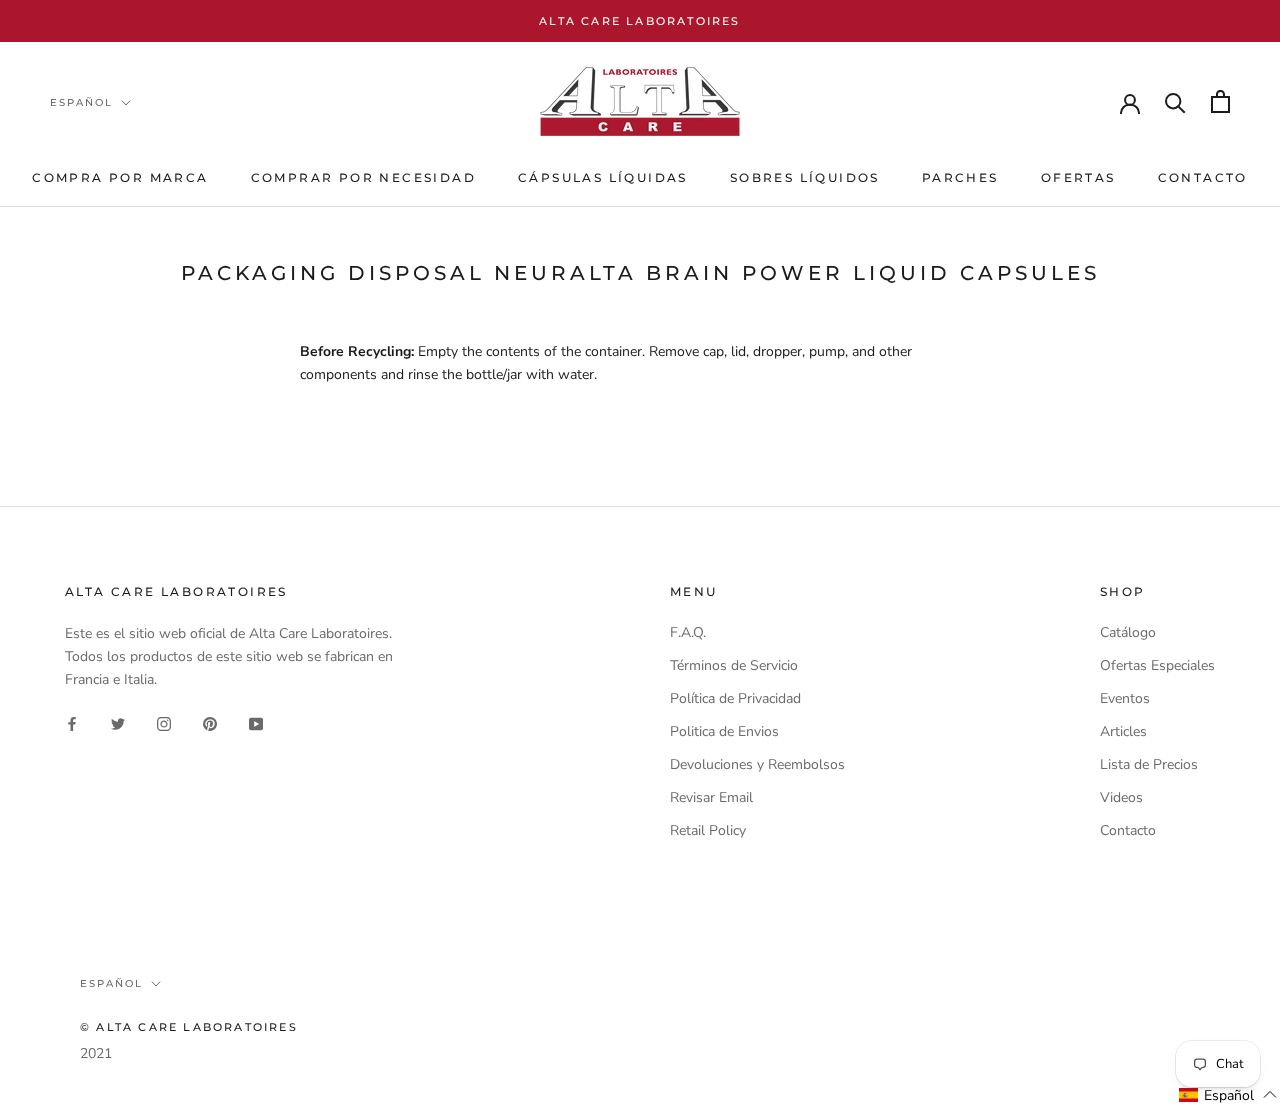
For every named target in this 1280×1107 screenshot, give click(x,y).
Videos (1121, 797)
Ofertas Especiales (1157, 665)
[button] (1228, 1095)
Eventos (1125, 698)
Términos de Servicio (734, 665)
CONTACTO (1203, 177)
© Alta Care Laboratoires (189, 1027)
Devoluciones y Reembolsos (757, 764)
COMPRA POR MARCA (120, 177)
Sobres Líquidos (805, 177)
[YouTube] (256, 722)
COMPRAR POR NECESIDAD (363, 177)
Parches (960, 177)
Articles (1123, 731)
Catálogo (1128, 632)
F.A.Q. (688, 632)
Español (81, 102)
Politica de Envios (724, 731)
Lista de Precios (1149, 764)
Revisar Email (711, 797)
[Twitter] (118, 722)
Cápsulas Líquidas (603, 177)
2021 (96, 1053)
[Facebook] (72, 722)
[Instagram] (164, 722)
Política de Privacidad (735, 698)
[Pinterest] (210, 722)
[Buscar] (1175, 101)
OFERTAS (1078, 177)
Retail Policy (708, 830)
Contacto (1128, 830)
